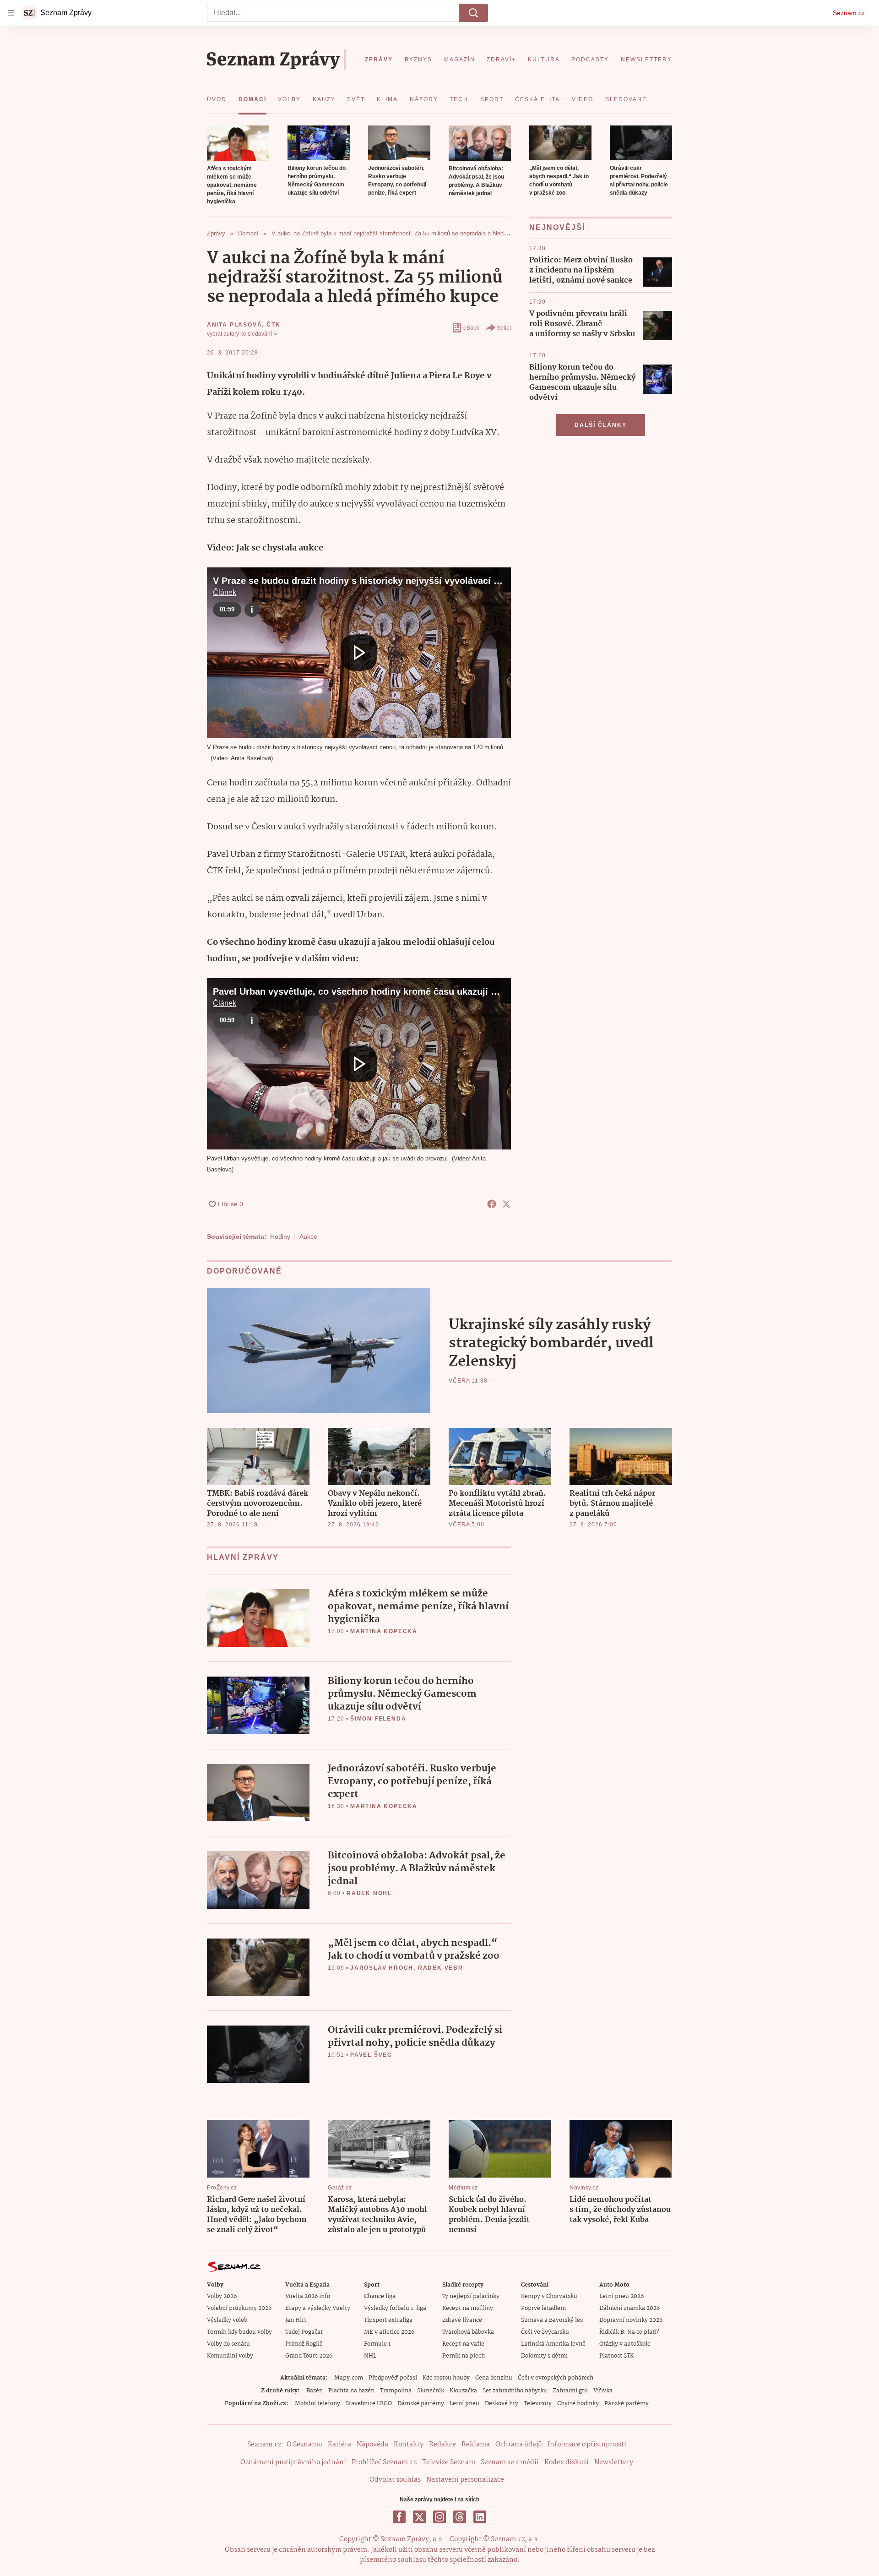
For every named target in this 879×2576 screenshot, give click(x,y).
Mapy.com (349, 2378)
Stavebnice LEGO (369, 2404)
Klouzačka (463, 2391)
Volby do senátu (228, 2344)
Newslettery (614, 2462)
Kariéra (339, 2445)
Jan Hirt (296, 2320)
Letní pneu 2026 (621, 2296)
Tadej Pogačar (304, 2332)
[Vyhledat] (473, 13)
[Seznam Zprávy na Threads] (460, 2517)
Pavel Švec (371, 2055)
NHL (370, 2356)
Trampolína (396, 2391)
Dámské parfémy (421, 2404)
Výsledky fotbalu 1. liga (395, 2308)
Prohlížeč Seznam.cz (384, 2462)
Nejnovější (557, 227)
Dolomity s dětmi (544, 2356)
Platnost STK (616, 2356)
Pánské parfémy (627, 2404)
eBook (471, 328)
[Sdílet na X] (506, 1204)
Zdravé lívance (462, 2320)
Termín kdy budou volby (239, 2332)
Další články (601, 425)
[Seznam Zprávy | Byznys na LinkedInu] (480, 2517)
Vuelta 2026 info (308, 2296)
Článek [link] (225, 592)
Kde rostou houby (446, 2378)
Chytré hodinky (578, 2404)
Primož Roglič (304, 2344)
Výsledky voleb (227, 2320)
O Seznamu (304, 2445)
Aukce (308, 1236)
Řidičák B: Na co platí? (629, 2332)
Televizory (538, 2404)
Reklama (476, 2445)
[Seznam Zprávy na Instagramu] (439, 2517)
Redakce (442, 2445)
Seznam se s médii (510, 2462)
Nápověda (372, 2445)
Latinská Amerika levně (553, 2344)
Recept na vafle (463, 2344)
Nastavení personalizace (465, 2480)
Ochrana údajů (519, 2445)
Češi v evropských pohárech (556, 2378)
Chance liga (380, 2296)
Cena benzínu (494, 2378)
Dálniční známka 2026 (629, 2308)
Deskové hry (502, 2404)
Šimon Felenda (378, 1719)
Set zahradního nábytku (515, 2391)
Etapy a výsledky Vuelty (318, 2308)
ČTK (273, 325)
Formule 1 (377, 2344)
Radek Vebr (441, 1968)
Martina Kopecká (384, 1631)
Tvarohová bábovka (468, 2332)
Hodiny (280, 1236)
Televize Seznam (449, 2462)
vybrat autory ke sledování (239, 334)
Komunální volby (230, 2356)
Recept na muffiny (468, 2308)
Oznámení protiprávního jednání (293, 2462)
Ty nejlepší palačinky (471, 2296)
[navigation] (11, 13)
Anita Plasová (234, 325)
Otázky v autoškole (625, 2344)
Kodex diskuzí (567, 2462)
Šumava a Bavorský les (552, 2320)
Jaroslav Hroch (382, 1968)
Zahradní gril (570, 2391)
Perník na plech (464, 2356)
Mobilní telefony (317, 2404)
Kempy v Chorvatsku (549, 2296)
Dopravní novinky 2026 (631, 2320)
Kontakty (409, 2445)
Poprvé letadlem (543, 2308)
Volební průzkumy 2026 (239, 2308)
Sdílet (504, 328)
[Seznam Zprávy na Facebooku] (399, 2517)
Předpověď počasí (393, 2378)
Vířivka (603, 2391)
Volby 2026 (222, 2296)
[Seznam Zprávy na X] (419, 2517)
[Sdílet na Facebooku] (492, 1204)
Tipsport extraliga (388, 2320)
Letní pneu (464, 2404)
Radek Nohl (369, 1893)
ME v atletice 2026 (389, 2332)
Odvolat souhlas (395, 2480)
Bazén (315, 2391)
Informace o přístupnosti (587, 2445)
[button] (238, 143)
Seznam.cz (849, 13)
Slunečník (431, 2391)
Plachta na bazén (351, 2391)
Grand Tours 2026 (309, 2356)
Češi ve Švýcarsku (545, 2332)
